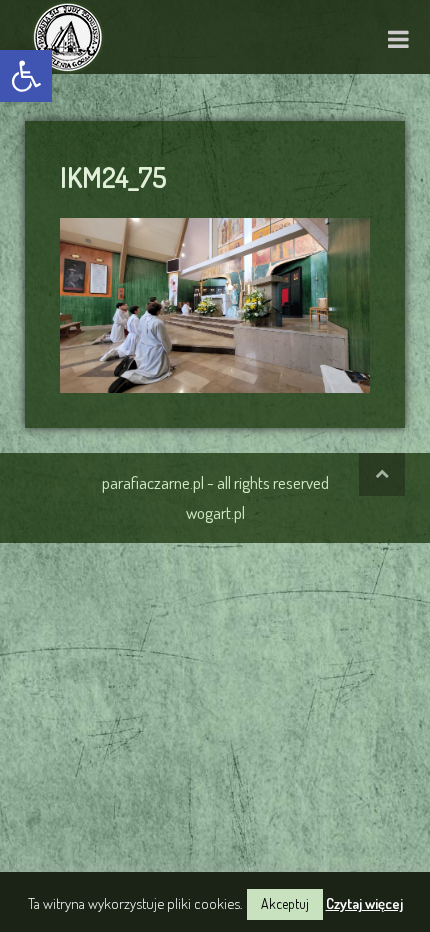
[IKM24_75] (215, 302)
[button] (26, 76)
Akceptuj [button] (285, 903)
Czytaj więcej (364, 903)
